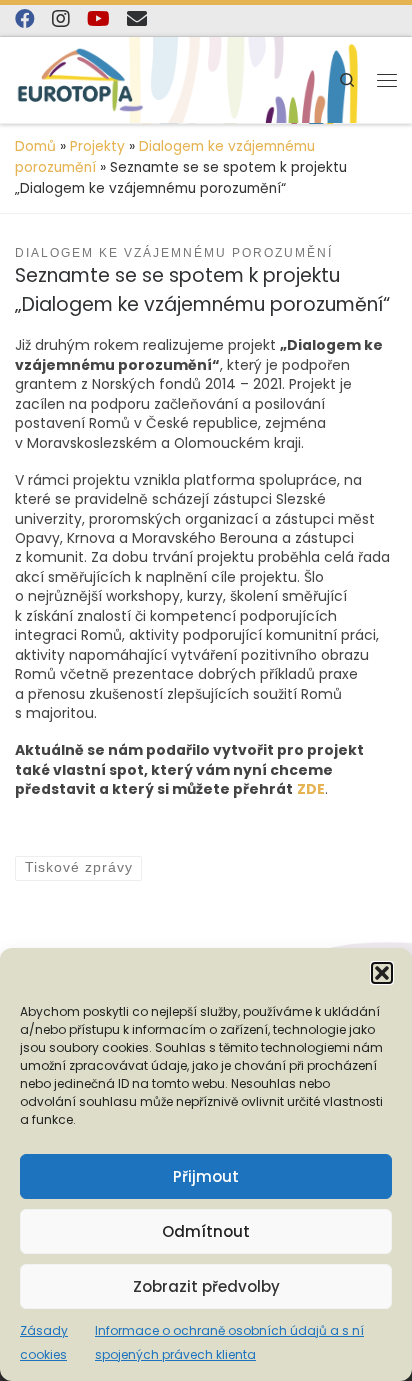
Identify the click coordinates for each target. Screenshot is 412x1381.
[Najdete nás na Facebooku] (25, 19)
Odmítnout (206, 1231)
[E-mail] (137, 19)
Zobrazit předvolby (206, 1286)
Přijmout (206, 1176)
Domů (35, 146)
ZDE (311, 789)
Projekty (97, 146)
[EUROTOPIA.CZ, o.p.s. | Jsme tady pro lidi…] (80, 80)
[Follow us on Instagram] (61, 19)
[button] (382, 973)
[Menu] (387, 80)
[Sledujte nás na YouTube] (98, 19)
